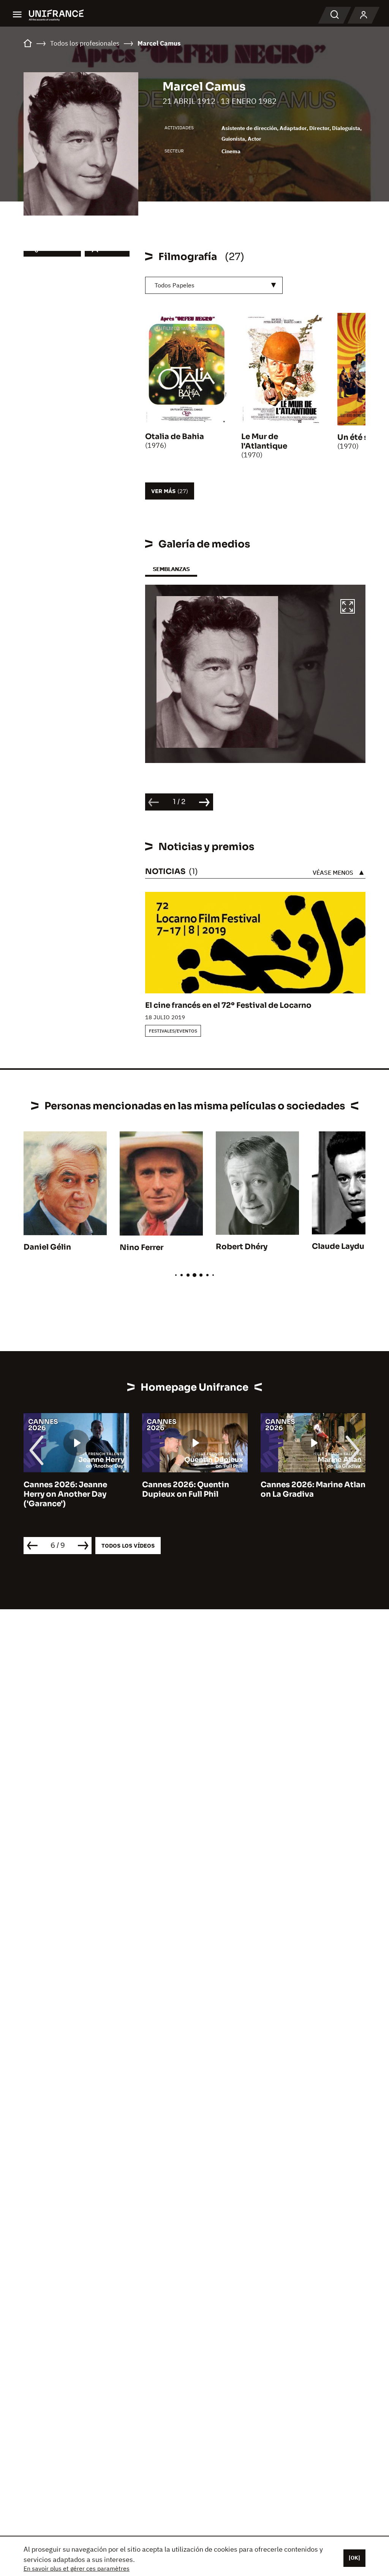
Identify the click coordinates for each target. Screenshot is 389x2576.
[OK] (354, 2558)
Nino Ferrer (142, 1248)
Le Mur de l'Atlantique (264, 441)
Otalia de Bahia (175, 437)
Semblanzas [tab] (171, 569)
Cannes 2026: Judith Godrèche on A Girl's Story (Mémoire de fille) (312, 1494)
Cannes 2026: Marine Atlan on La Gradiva (194, 1489)
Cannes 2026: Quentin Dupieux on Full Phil (67, 1489)
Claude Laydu (338, 1246)
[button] (348, 608)
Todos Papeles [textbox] (175, 285)
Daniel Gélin (47, 1247)
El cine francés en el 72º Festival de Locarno (228, 1005)
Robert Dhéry (242, 1247)
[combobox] (214, 285)
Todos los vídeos (128, 1546)
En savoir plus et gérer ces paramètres (77, 2568)
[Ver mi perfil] (364, 15)
